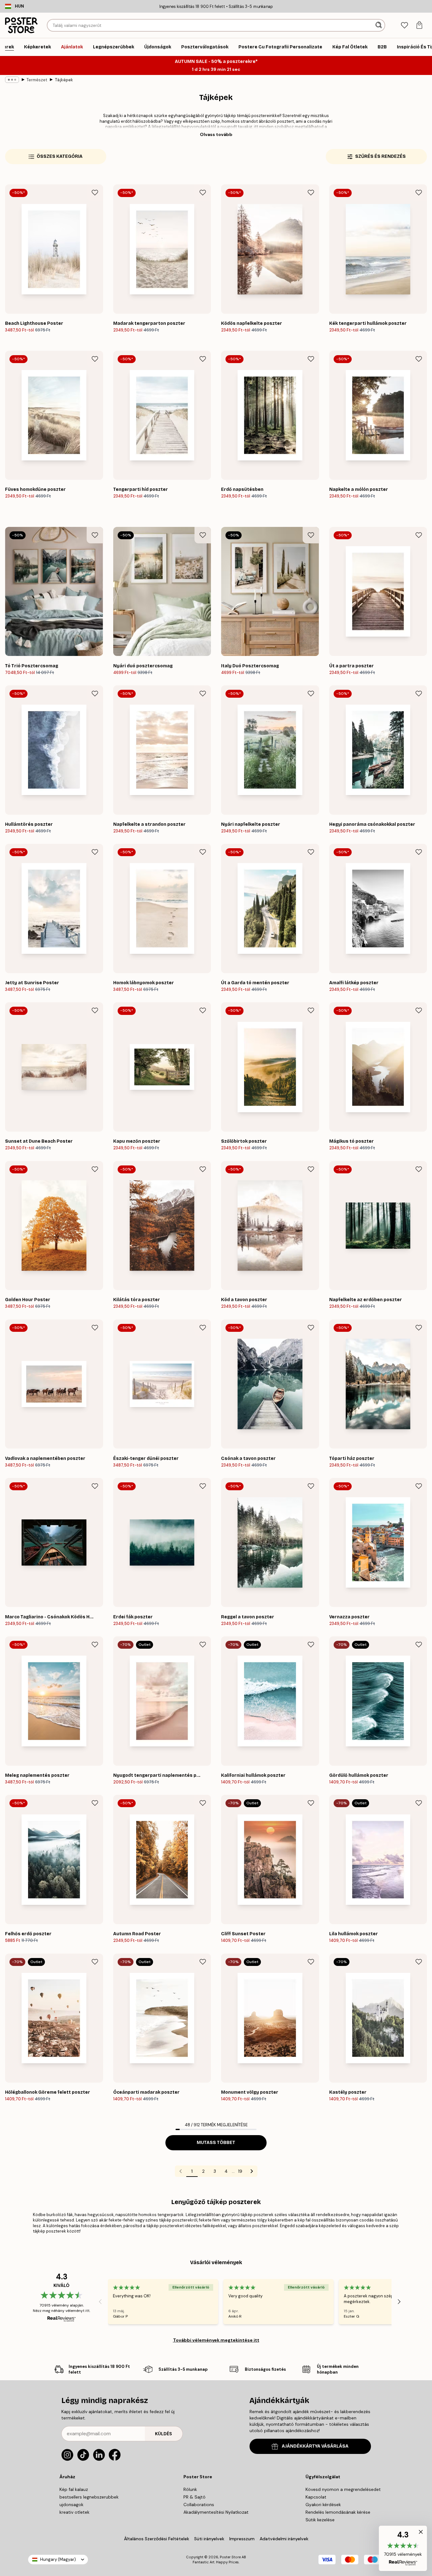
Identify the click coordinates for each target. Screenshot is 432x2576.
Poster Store (230, 2557)
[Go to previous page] (181, 2171)
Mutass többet (216, 2143)
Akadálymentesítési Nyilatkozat (216, 2512)
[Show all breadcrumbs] (12, 80)
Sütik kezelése (320, 2520)
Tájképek (64, 80)
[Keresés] (379, 25)
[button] (403, 2548)
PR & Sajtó (194, 2497)
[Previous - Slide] (100, 2302)
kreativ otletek (74, 2512)
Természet (37, 80)
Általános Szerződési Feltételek (157, 2539)
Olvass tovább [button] (216, 134)
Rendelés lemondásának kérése (338, 2512)
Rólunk (190, 2489)
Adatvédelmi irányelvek (284, 2539)
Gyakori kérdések (323, 2505)
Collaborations (199, 2505)
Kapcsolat (316, 2497)
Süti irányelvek (209, 2539)
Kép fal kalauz (74, 2489)
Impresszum (242, 2539)
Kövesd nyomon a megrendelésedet (343, 2489)
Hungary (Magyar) (58, 2559)
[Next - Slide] (399, 2302)
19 (240, 2171)
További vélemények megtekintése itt (216, 2340)
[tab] (404, 25)
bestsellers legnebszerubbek (89, 2497)
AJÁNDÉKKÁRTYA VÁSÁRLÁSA (315, 2446)
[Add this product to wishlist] (95, 193)
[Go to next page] (252, 2171)
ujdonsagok (71, 2505)
